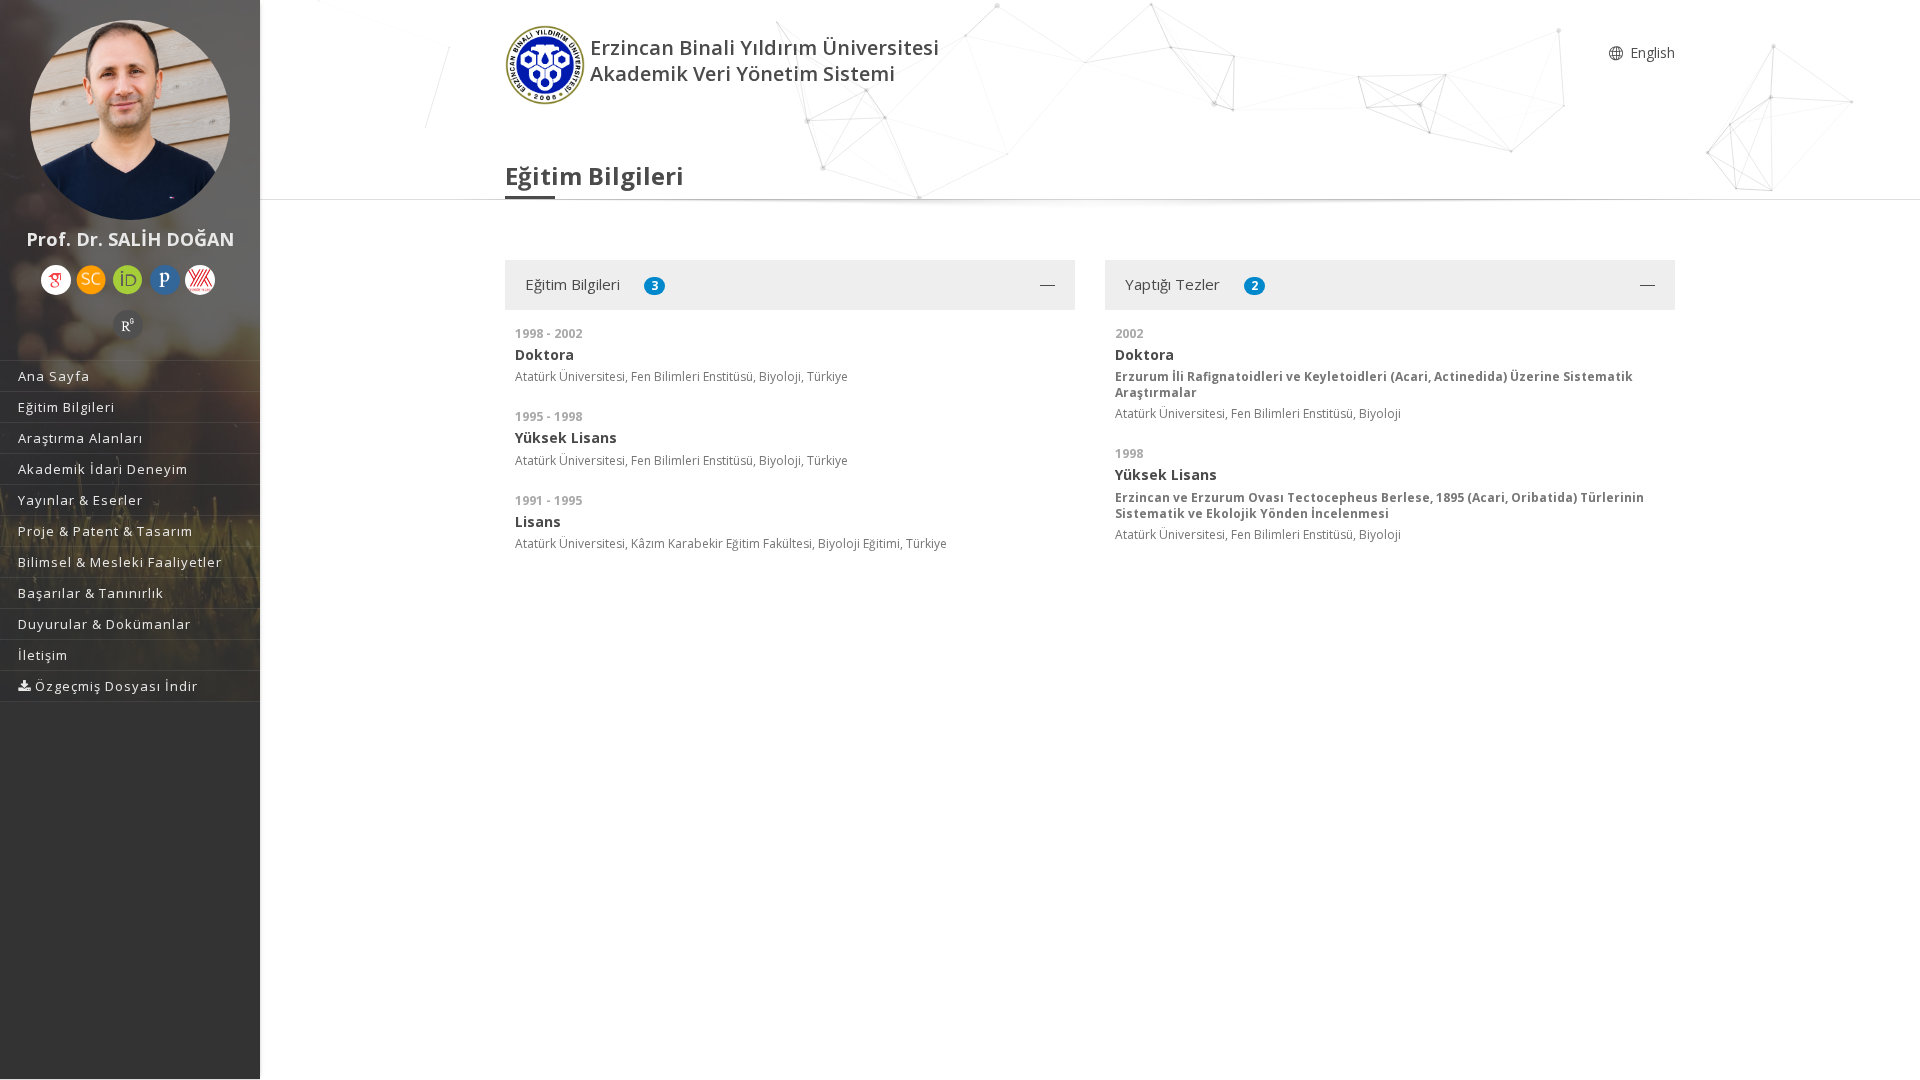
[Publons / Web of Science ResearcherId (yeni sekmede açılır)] (165, 280)
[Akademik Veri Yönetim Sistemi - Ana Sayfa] (547, 63)
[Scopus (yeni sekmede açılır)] (91, 280)
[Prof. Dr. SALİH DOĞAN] (130, 120)
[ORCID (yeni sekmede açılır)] (128, 280)
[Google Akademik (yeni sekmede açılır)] (56, 280)
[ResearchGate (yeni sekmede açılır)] (128, 325)
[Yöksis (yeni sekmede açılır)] (200, 280)
